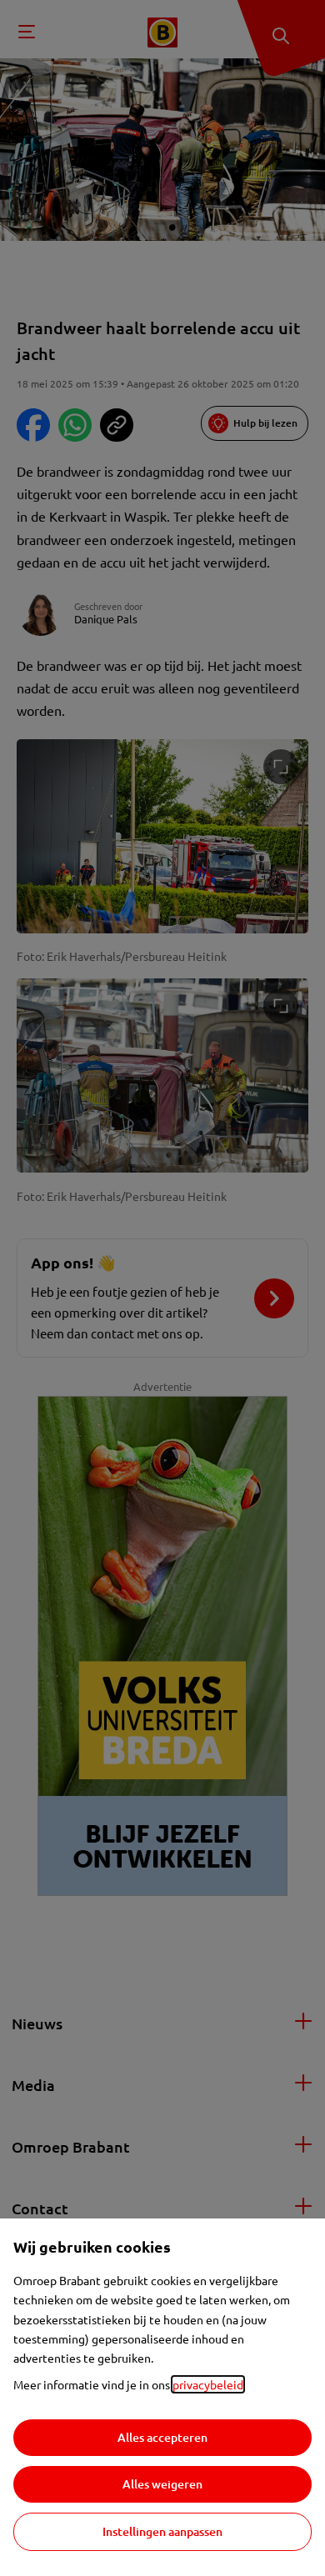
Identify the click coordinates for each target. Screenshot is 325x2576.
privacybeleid (208, 2384)
